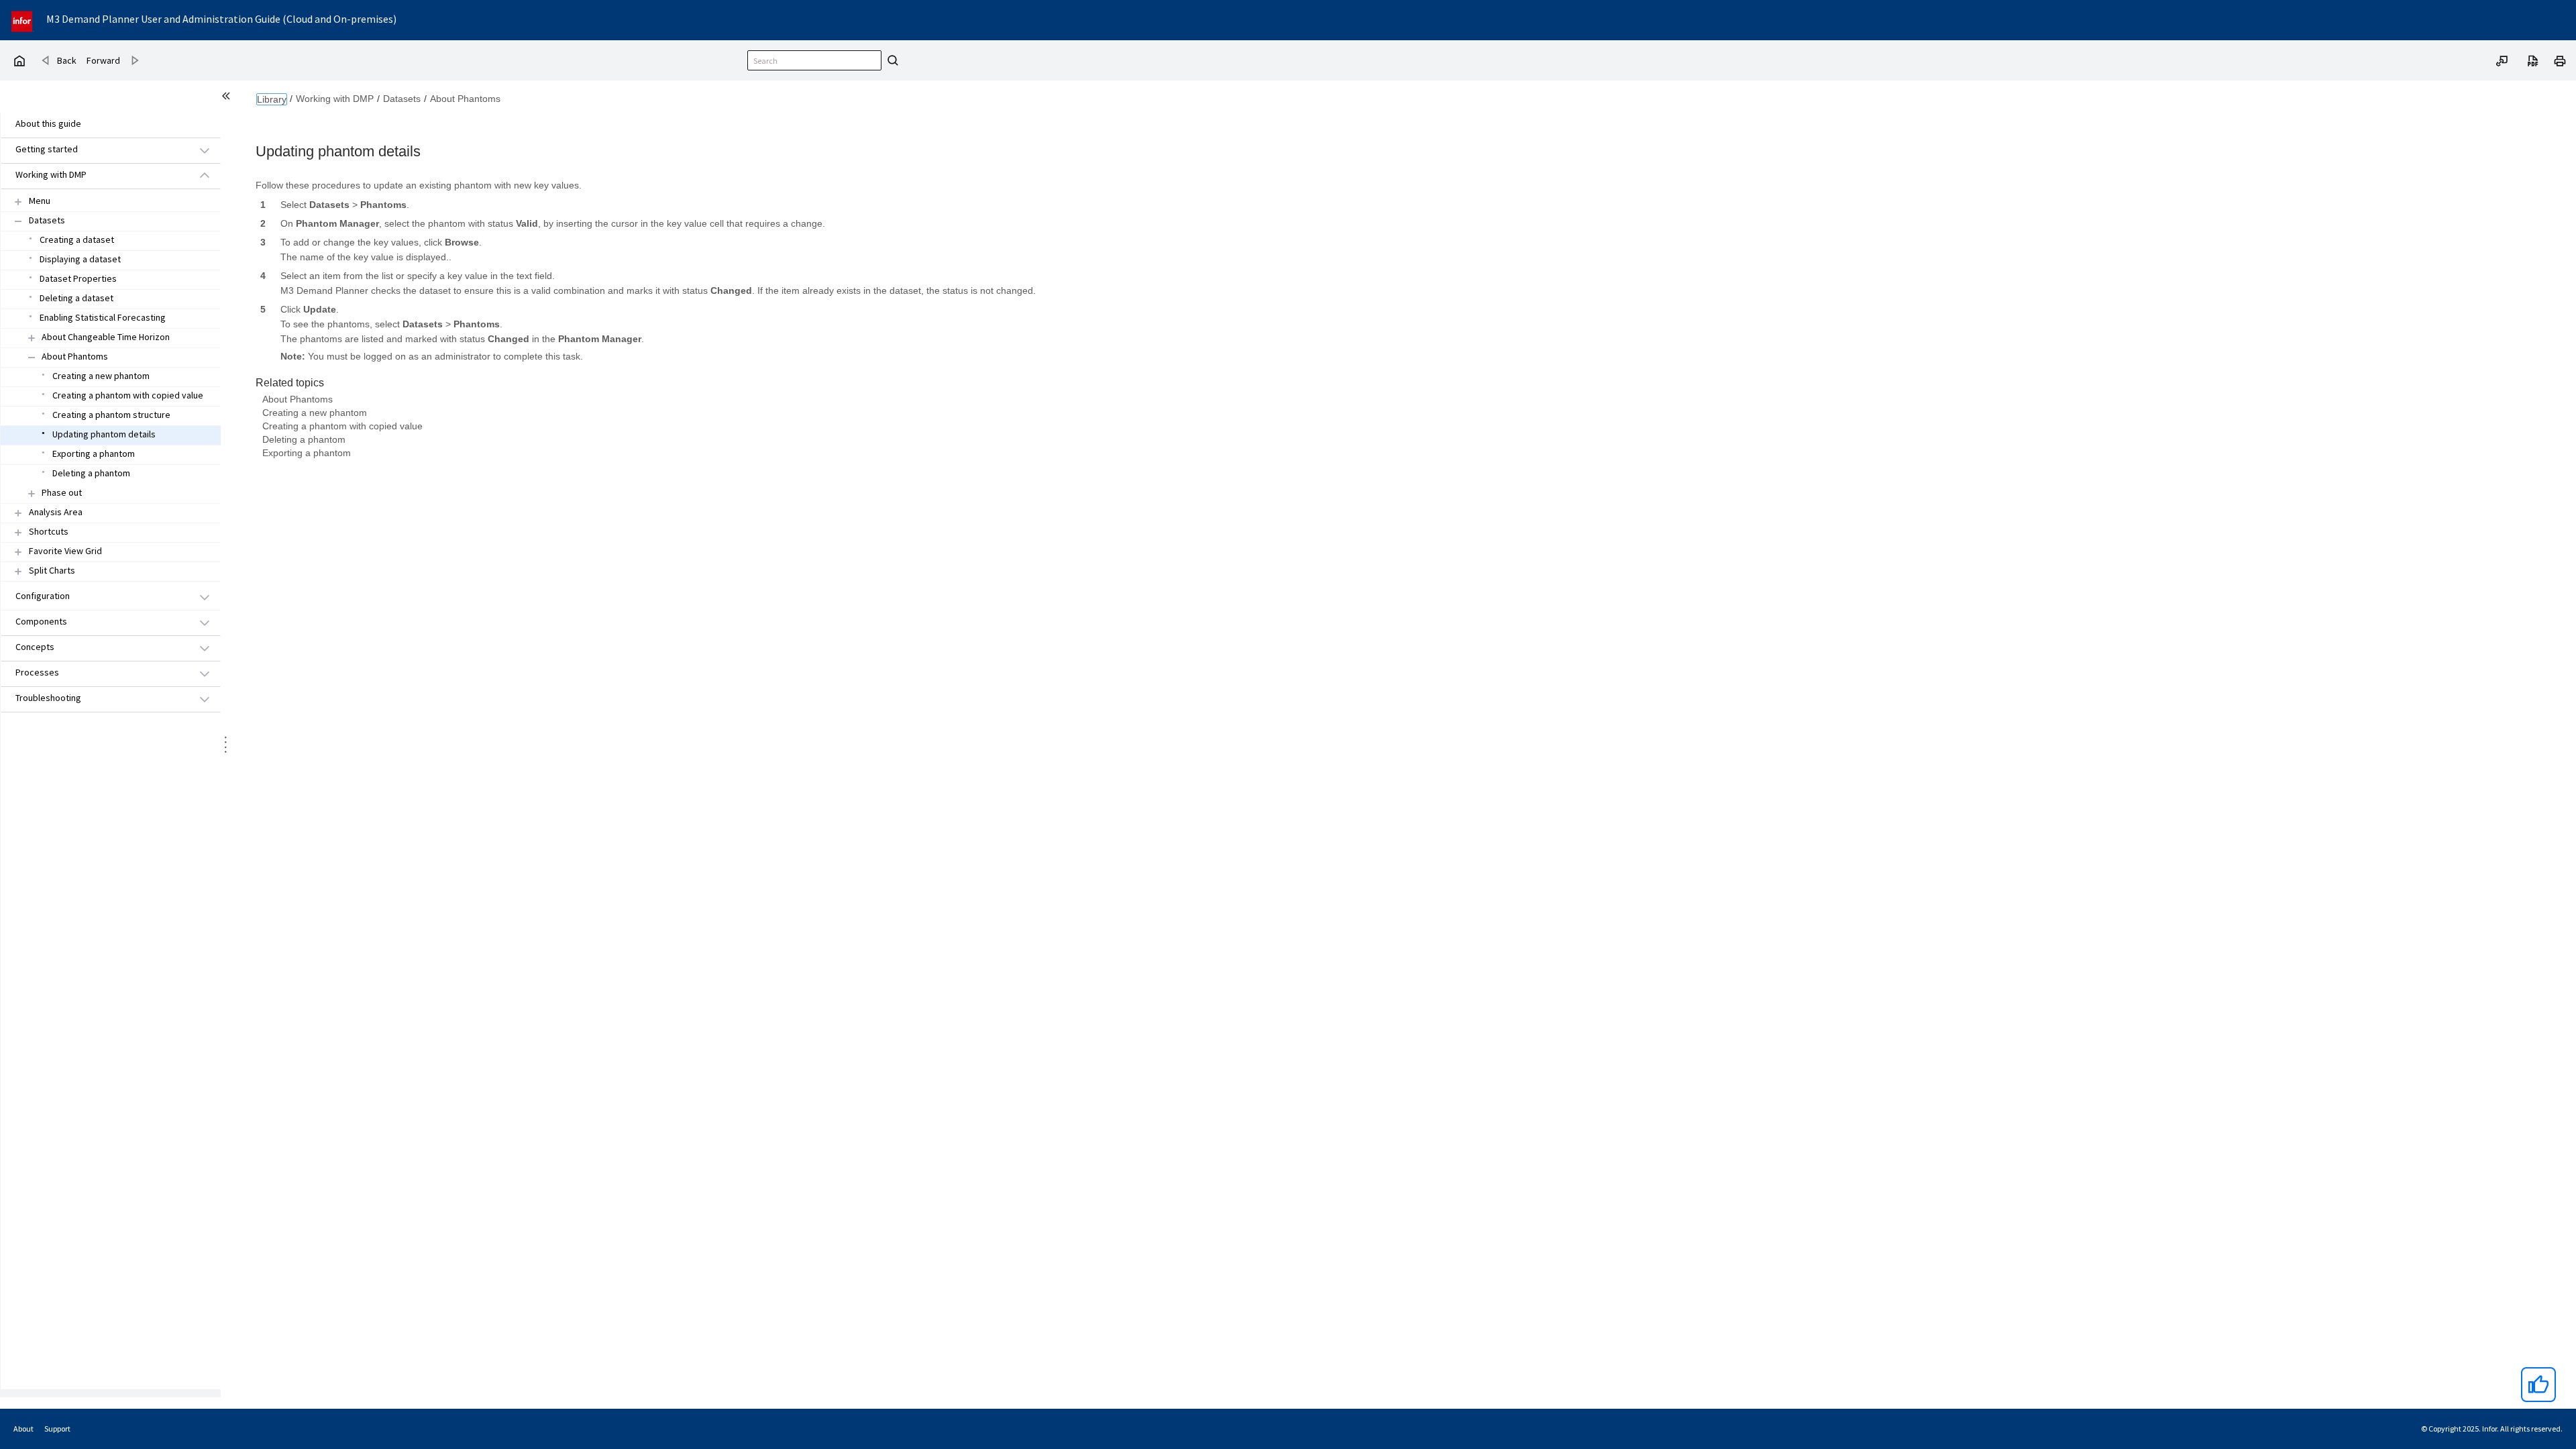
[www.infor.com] (23, 20)
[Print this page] (2560, 60)
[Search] (891, 60)
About (23, 1429)
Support (57, 1429)
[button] (95, 150)
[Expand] (18, 202)
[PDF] (2533, 60)
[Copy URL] (2502, 60)
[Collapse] (18, 221)
